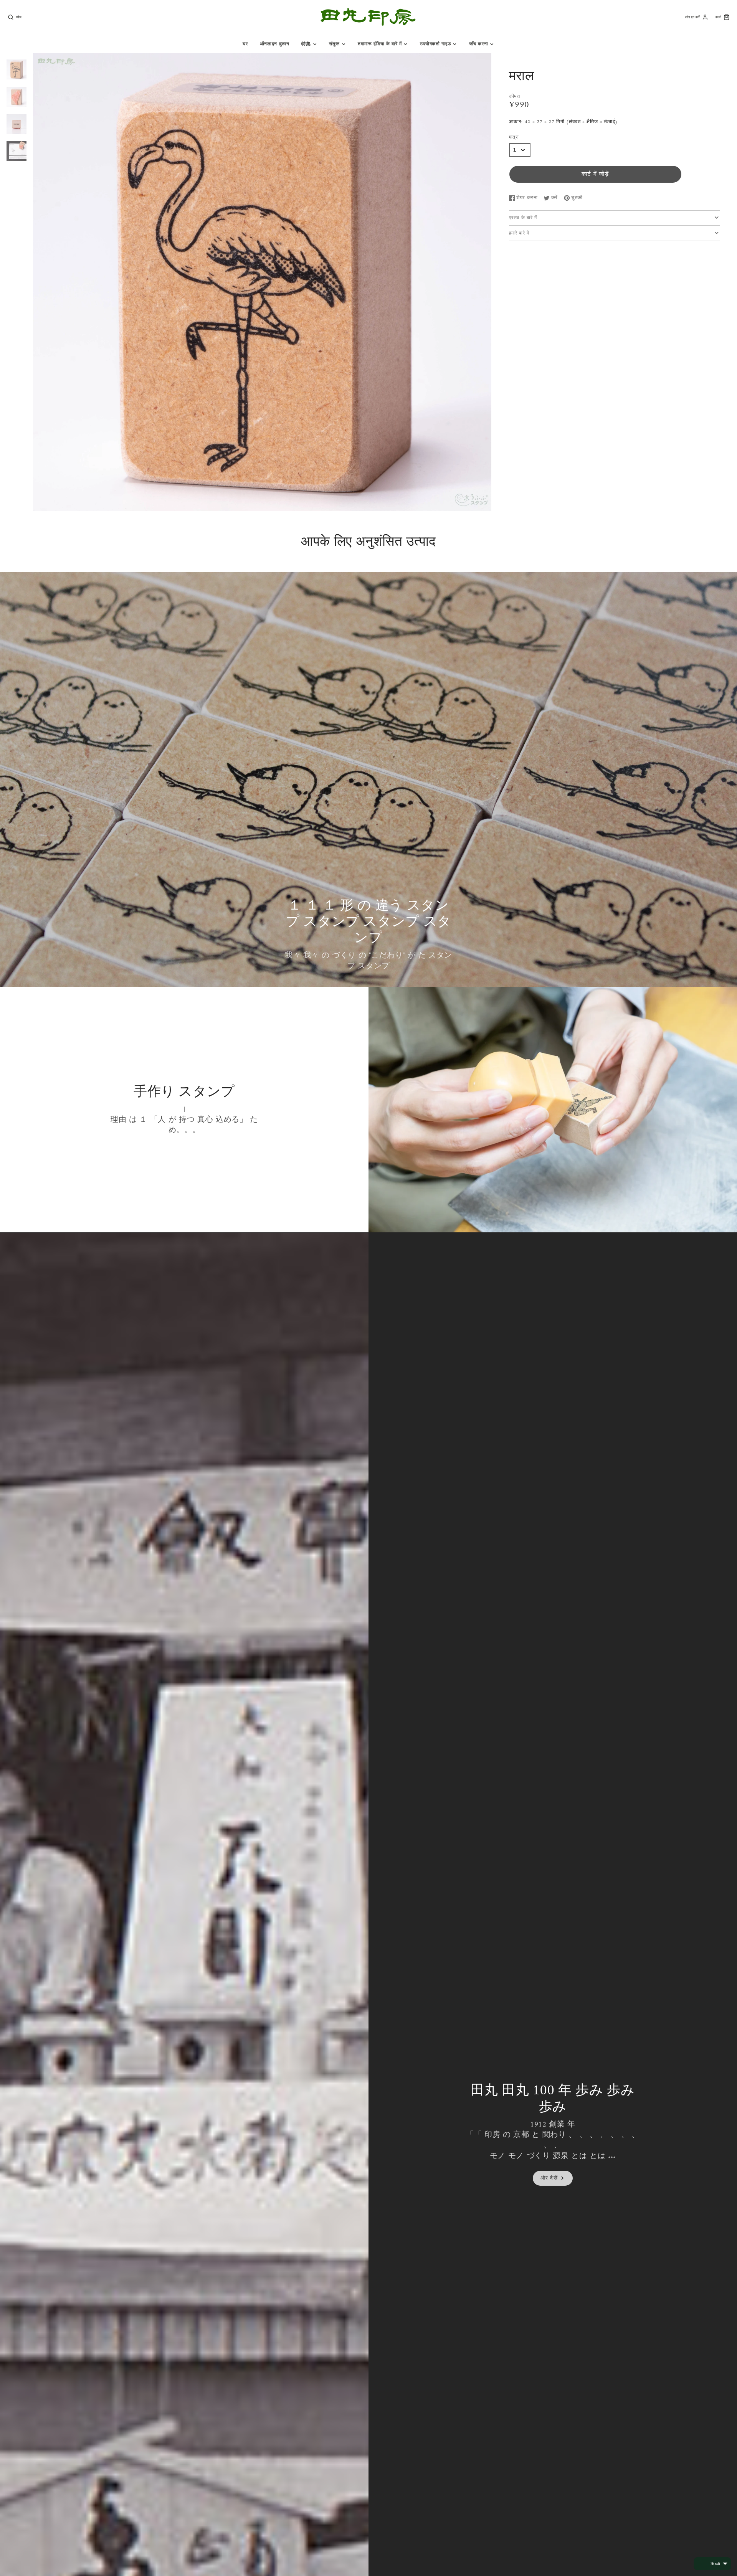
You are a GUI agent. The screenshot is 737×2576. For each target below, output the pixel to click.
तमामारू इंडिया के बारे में (380, 44)
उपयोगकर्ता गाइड (435, 44)
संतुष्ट (334, 44)
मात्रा (514, 138)
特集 (306, 44)
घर (245, 44)
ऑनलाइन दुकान (275, 44)
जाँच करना (479, 44)
